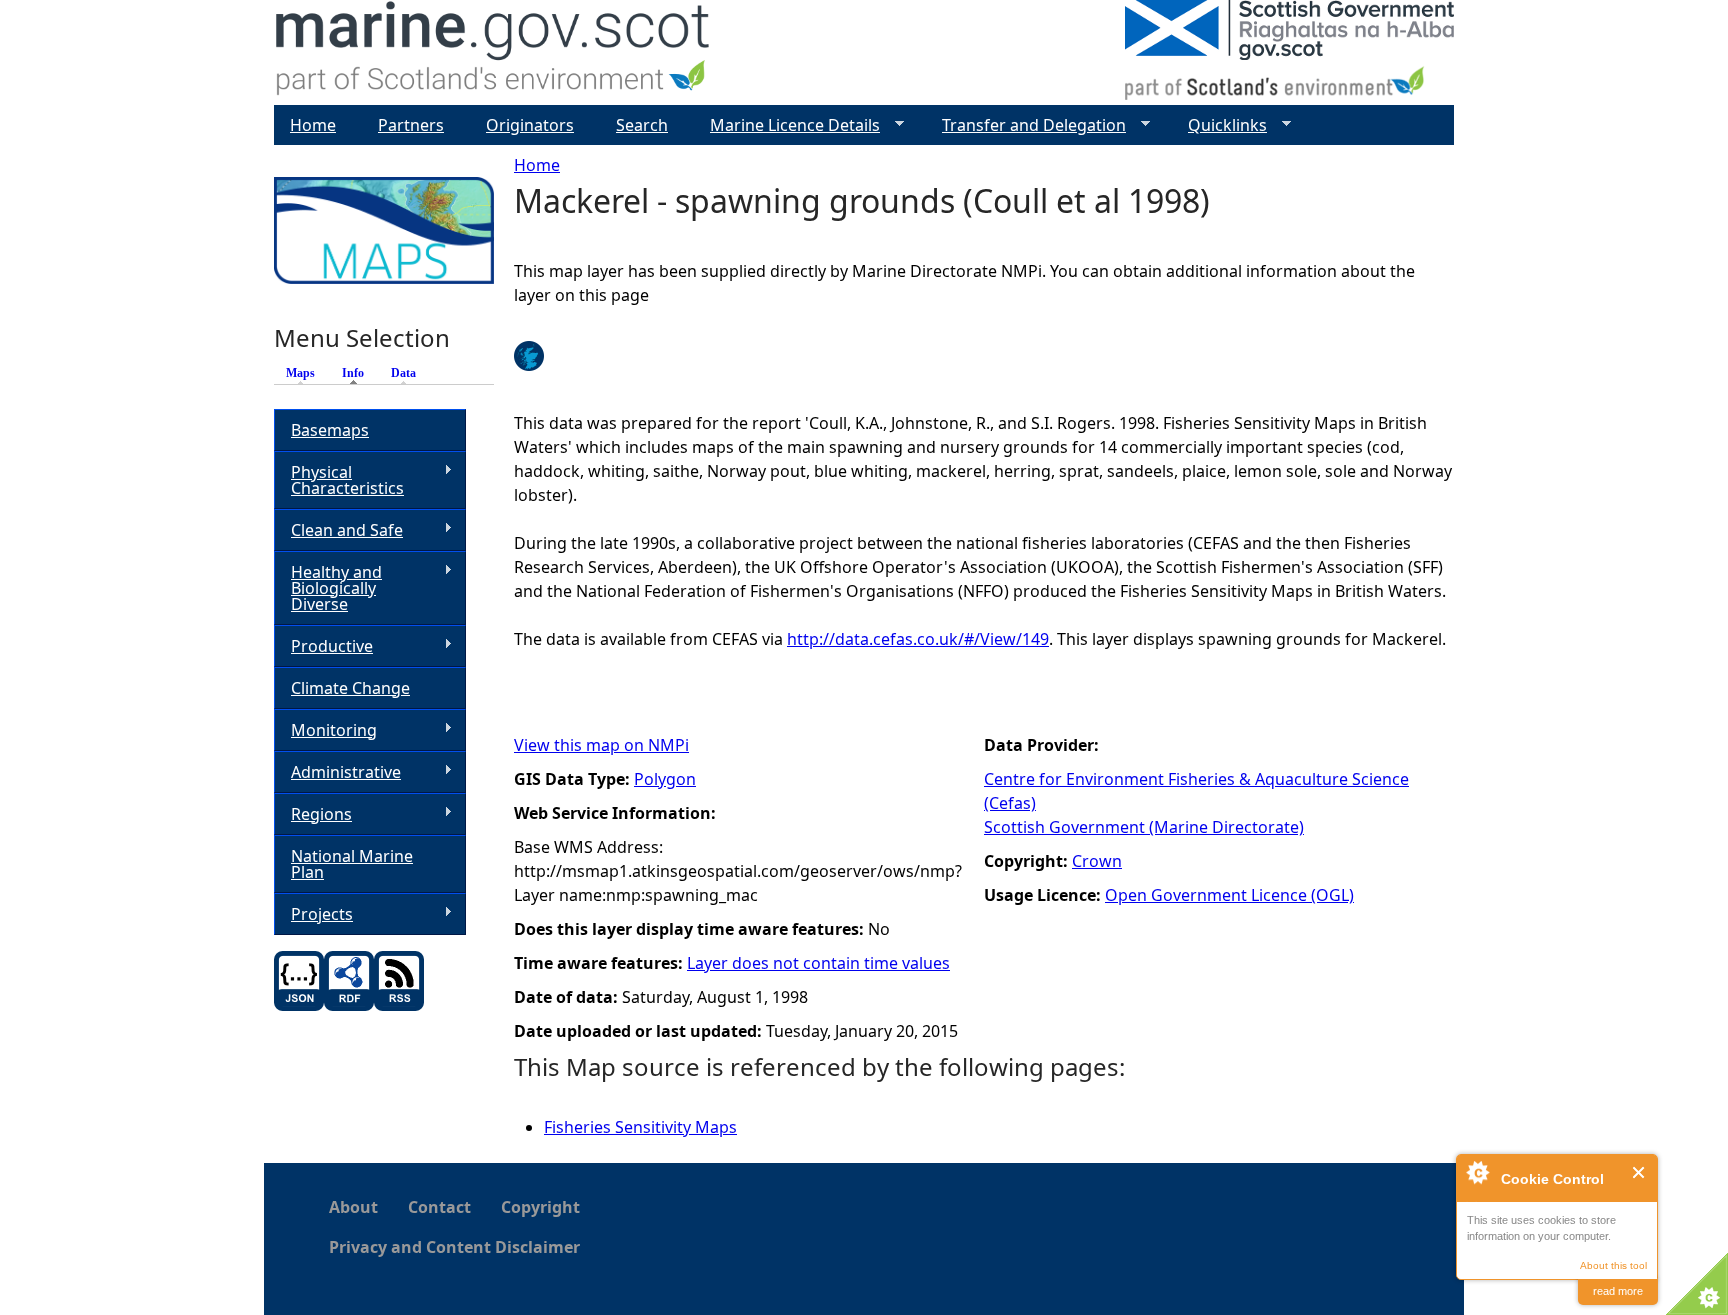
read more (1618, 1291)
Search (642, 125)
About (353, 1207)
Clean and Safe (338, 530)
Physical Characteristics (339, 480)
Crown (1097, 861)
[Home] (493, 52)
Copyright (540, 1207)
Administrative (337, 772)
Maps (300, 373)
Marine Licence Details (787, 125)
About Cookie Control (1477, 1172)
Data (403, 373)
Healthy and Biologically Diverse (328, 588)
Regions (313, 814)
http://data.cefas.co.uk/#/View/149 (918, 639)
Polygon (665, 779)
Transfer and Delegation (1026, 125)
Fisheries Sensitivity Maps (640, 1127)
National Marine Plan (352, 864)
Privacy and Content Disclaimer (454, 1247)
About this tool (1613, 1265)
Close (1639, 1172)
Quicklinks (1219, 125)
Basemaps (330, 430)
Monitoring (325, 730)
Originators (530, 125)
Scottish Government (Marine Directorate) (1144, 827)
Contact (439, 1207)
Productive (323, 646)
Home (537, 165)
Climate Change (350, 688)
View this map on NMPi (601, 745)
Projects (313, 914)
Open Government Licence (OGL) (1229, 895)
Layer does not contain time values (818, 963)
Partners (411, 125)
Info (358, 373)
